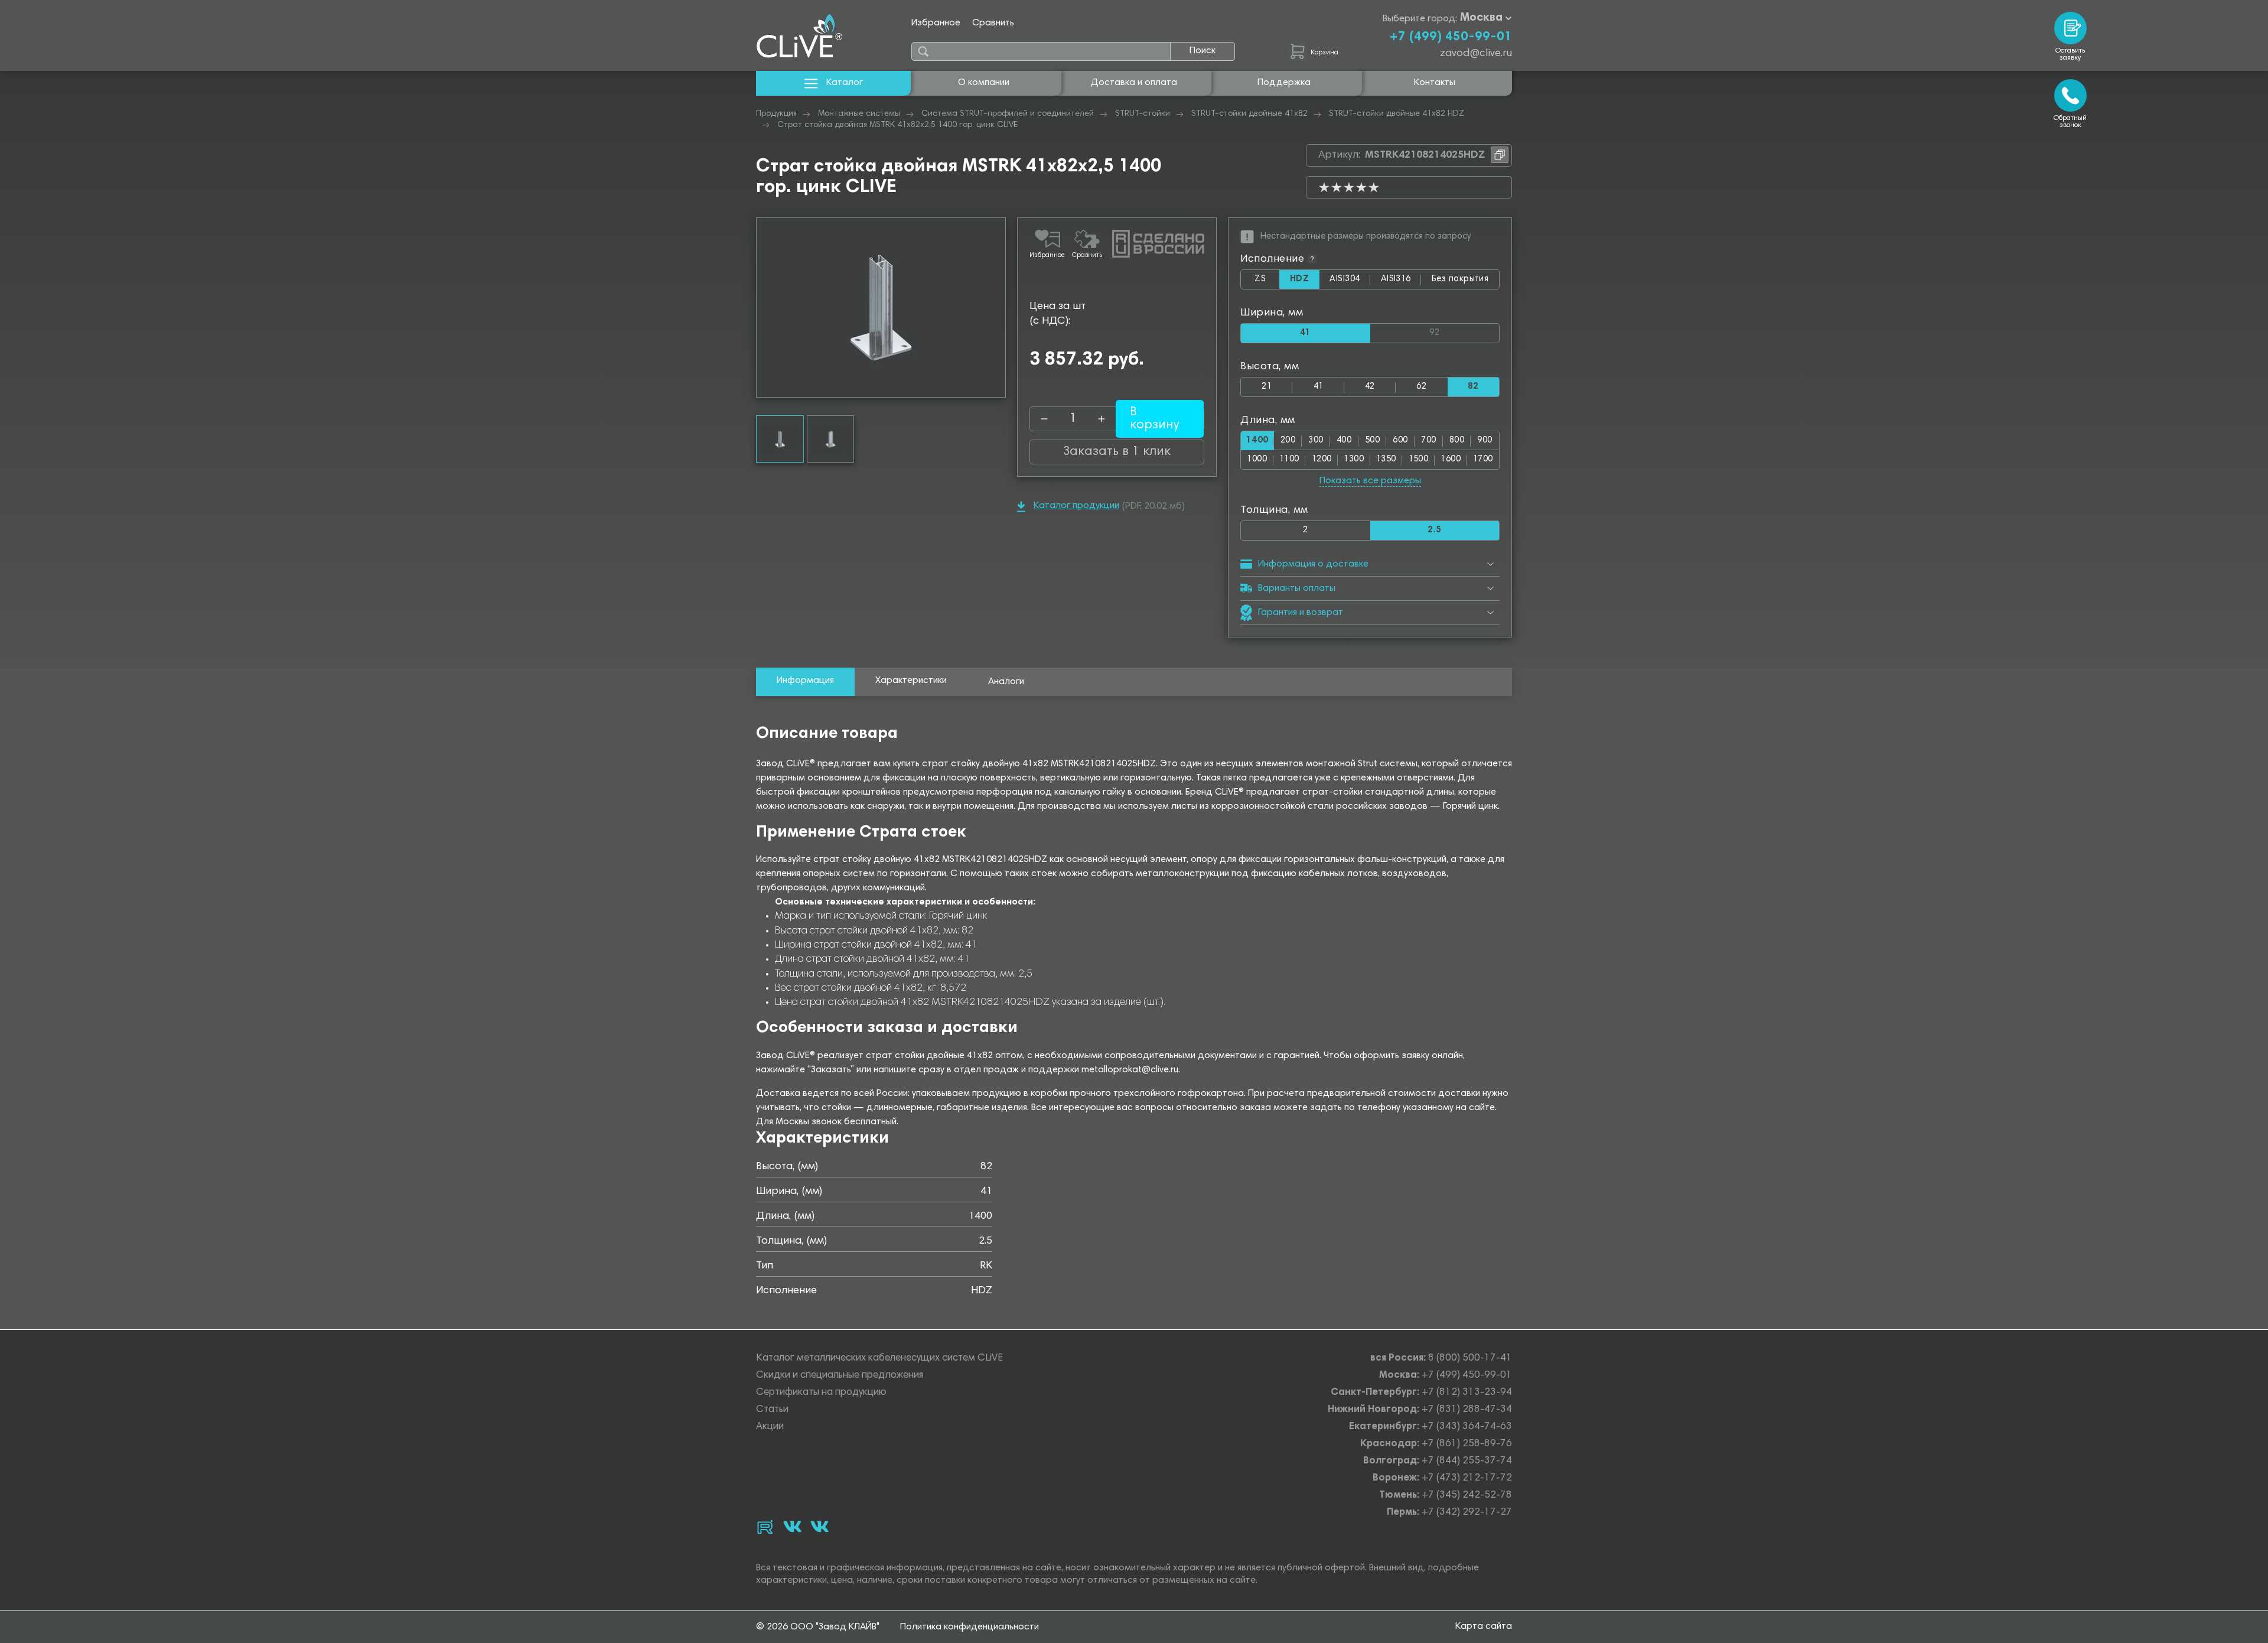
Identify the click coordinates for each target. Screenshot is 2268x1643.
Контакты (1435, 83)
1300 (1354, 459)
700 (1428, 440)
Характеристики (911, 681)
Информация (805, 681)
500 (1372, 440)
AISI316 (1401, 282)
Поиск (1203, 51)
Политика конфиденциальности (970, 1627)
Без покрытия (1460, 279)
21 (1267, 387)
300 (1316, 440)
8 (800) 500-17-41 (1470, 1359)
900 (1485, 440)
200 (1288, 440)
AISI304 (1350, 282)
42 (1370, 387)
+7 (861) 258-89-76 (1467, 1444)
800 (1457, 440)
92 (1464, 331)
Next (996, 308)
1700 (1483, 459)
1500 (1419, 459)
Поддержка (1284, 83)
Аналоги (1006, 682)
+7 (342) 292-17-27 (1467, 1513)
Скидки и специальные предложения (840, 1376)
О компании (984, 83)
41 (1319, 387)
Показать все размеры (1370, 481)
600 (1400, 440)
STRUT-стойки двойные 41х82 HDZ (1397, 114)
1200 (1322, 459)
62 (1421, 387)
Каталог (845, 83)
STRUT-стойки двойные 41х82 (1249, 114)
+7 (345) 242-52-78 (1467, 1496)
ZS (1267, 282)
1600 (1451, 459)
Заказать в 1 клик (1117, 452)
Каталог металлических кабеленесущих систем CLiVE (879, 1359)
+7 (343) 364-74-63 (1467, 1427)
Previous (765, 308)
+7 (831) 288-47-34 (1467, 1410)
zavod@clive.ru (1476, 54)
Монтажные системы (859, 114)
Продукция (776, 114)
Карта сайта (1484, 1626)
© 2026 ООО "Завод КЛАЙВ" (818, 1627)
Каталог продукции (1076, 506)
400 (1344, 440)
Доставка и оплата (1134, 83)
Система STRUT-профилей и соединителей (1008, 114)
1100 (1289, 459)
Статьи (772, 1410)
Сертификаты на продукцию (821, 1393)
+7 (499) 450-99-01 (1451, 37)
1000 (1257, 459)
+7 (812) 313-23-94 (1467, 1393)
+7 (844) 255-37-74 (1467, 1461)
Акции (770, 1427)
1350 (1386, 459)
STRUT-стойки (1143, 114)
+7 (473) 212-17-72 (1467, 1478)
